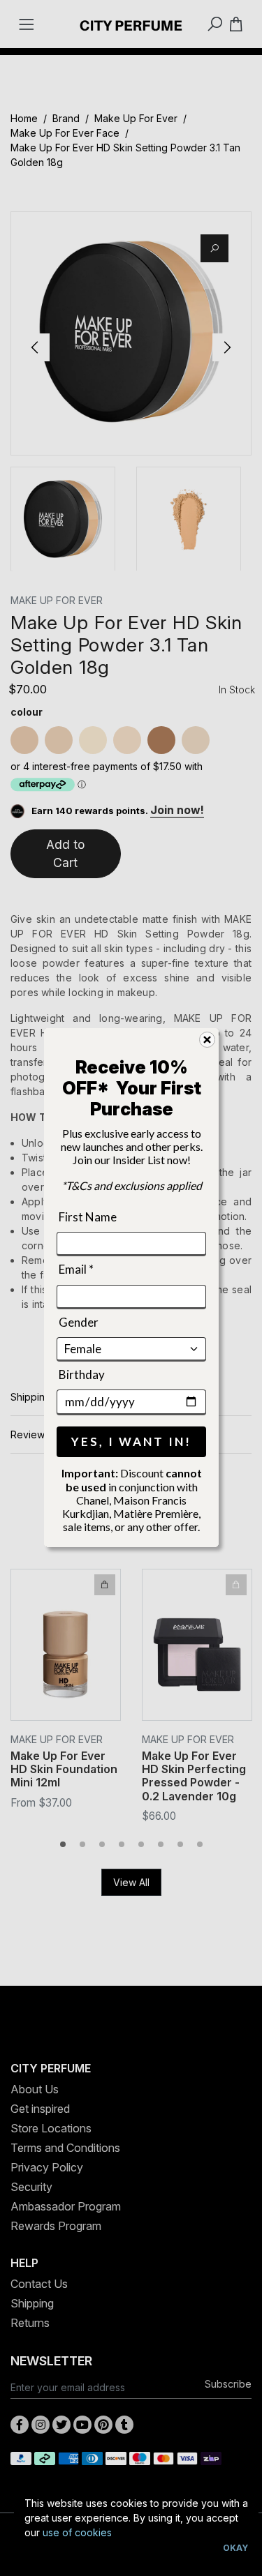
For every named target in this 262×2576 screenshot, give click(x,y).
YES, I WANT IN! (131, 1442)
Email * (76, 1269)
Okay (235, 2548)
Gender (79, 1322)
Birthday (82, 1374)
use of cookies (77, 2532)
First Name (88, 1217)
